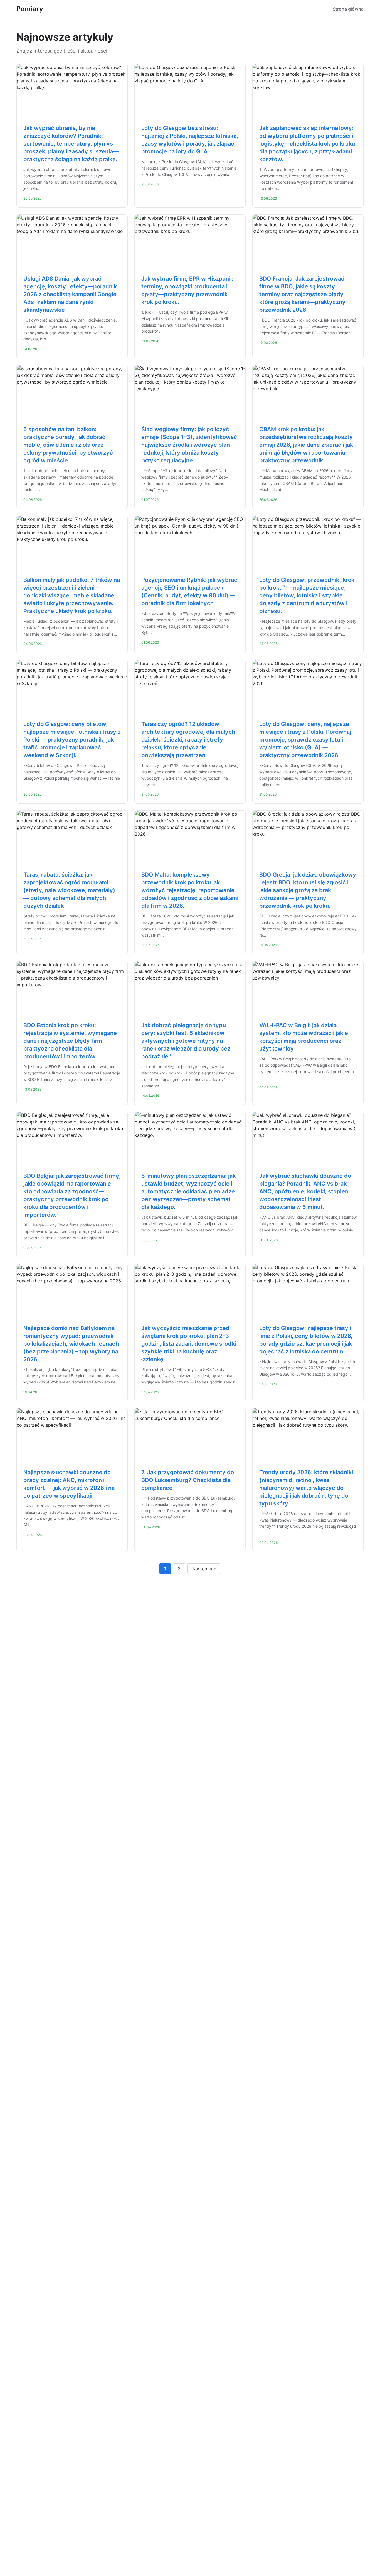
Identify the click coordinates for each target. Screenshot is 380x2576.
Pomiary (30, 9)
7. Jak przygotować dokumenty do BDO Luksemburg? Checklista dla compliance (188, 1480)
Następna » (204, 1569)
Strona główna (348, 9)
